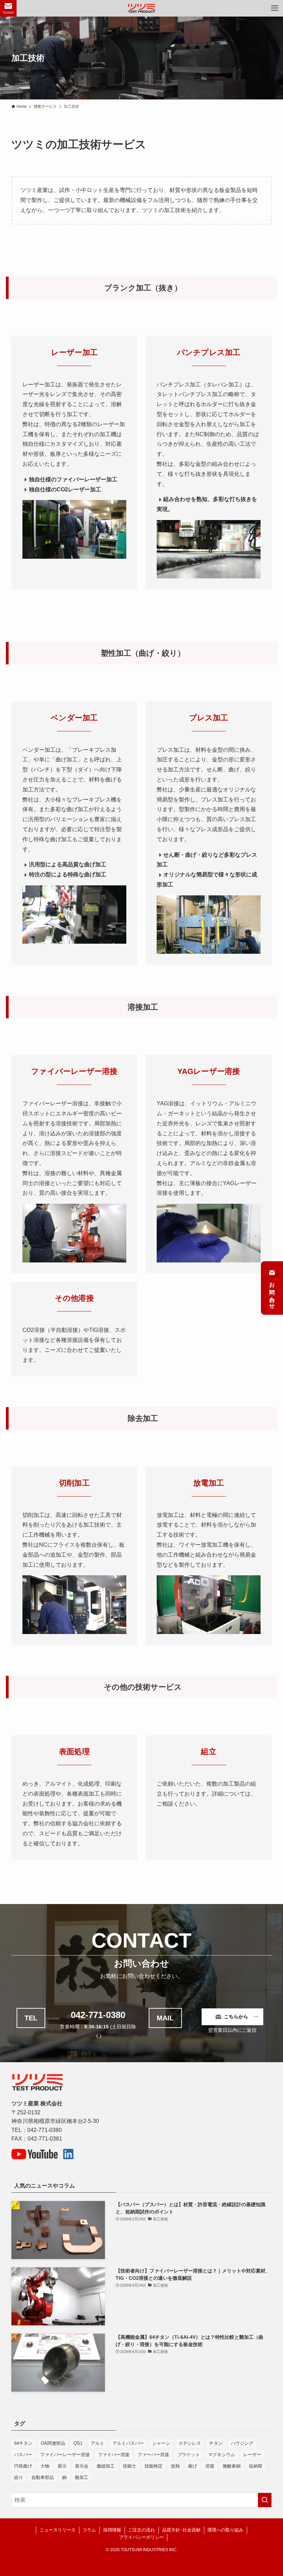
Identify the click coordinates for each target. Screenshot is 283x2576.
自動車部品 (43, 2477)
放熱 (175, 2466)
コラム (89, 2530)
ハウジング (242, 2443)
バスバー (23, 2455)
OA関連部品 (53, 2443)
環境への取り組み (225, 2530)
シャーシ (161, 2443)
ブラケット (189, 2455)
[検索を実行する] (265, 2500)
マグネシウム (222, 2455)
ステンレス (190, 2443)
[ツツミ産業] (142, 8)
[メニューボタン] (275, 8)
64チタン (23, 2443)
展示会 (82, 2466)
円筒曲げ (23, 2466)
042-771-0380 (98, 2015)
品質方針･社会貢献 (181, 2530)
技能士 (130, 2466)
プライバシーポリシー (141, 2537)
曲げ (193, 2466)
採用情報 (112, 2530)
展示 (62, 2466)
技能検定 (154, 2466)
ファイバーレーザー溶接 (65, 2455)
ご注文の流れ (141, 2530)
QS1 (78, 2443)
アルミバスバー (128, 2443)
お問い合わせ (272, 1292)
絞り (19, 2477)
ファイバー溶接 (114, 2455)
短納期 (256, 2466)
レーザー (252, 2455)
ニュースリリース (58, 2530)
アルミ (97, 2443)
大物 (45, 2466)
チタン (216, 2443)
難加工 (82, 2477)
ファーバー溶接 (153, 2455)
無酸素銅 (232, 2466)
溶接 (210, 2466)
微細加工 (106, 2466)
